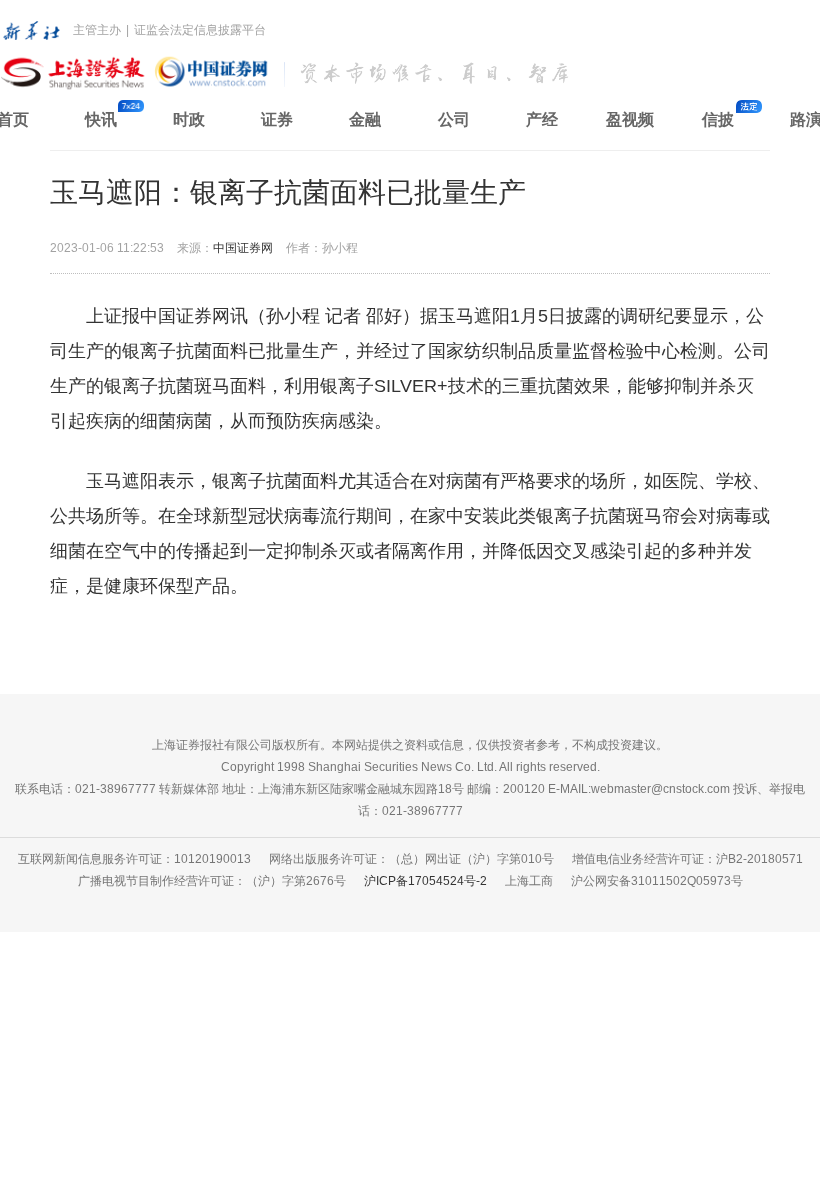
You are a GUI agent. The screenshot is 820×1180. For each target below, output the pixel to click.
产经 (542, 119)
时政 (189, 119)
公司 (454, 119)
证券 (277, 119)
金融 (365, 119)
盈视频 (630, 119)
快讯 (101, 119)
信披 (718, 119)
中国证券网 (243, 248)
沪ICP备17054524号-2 (425, 881)
